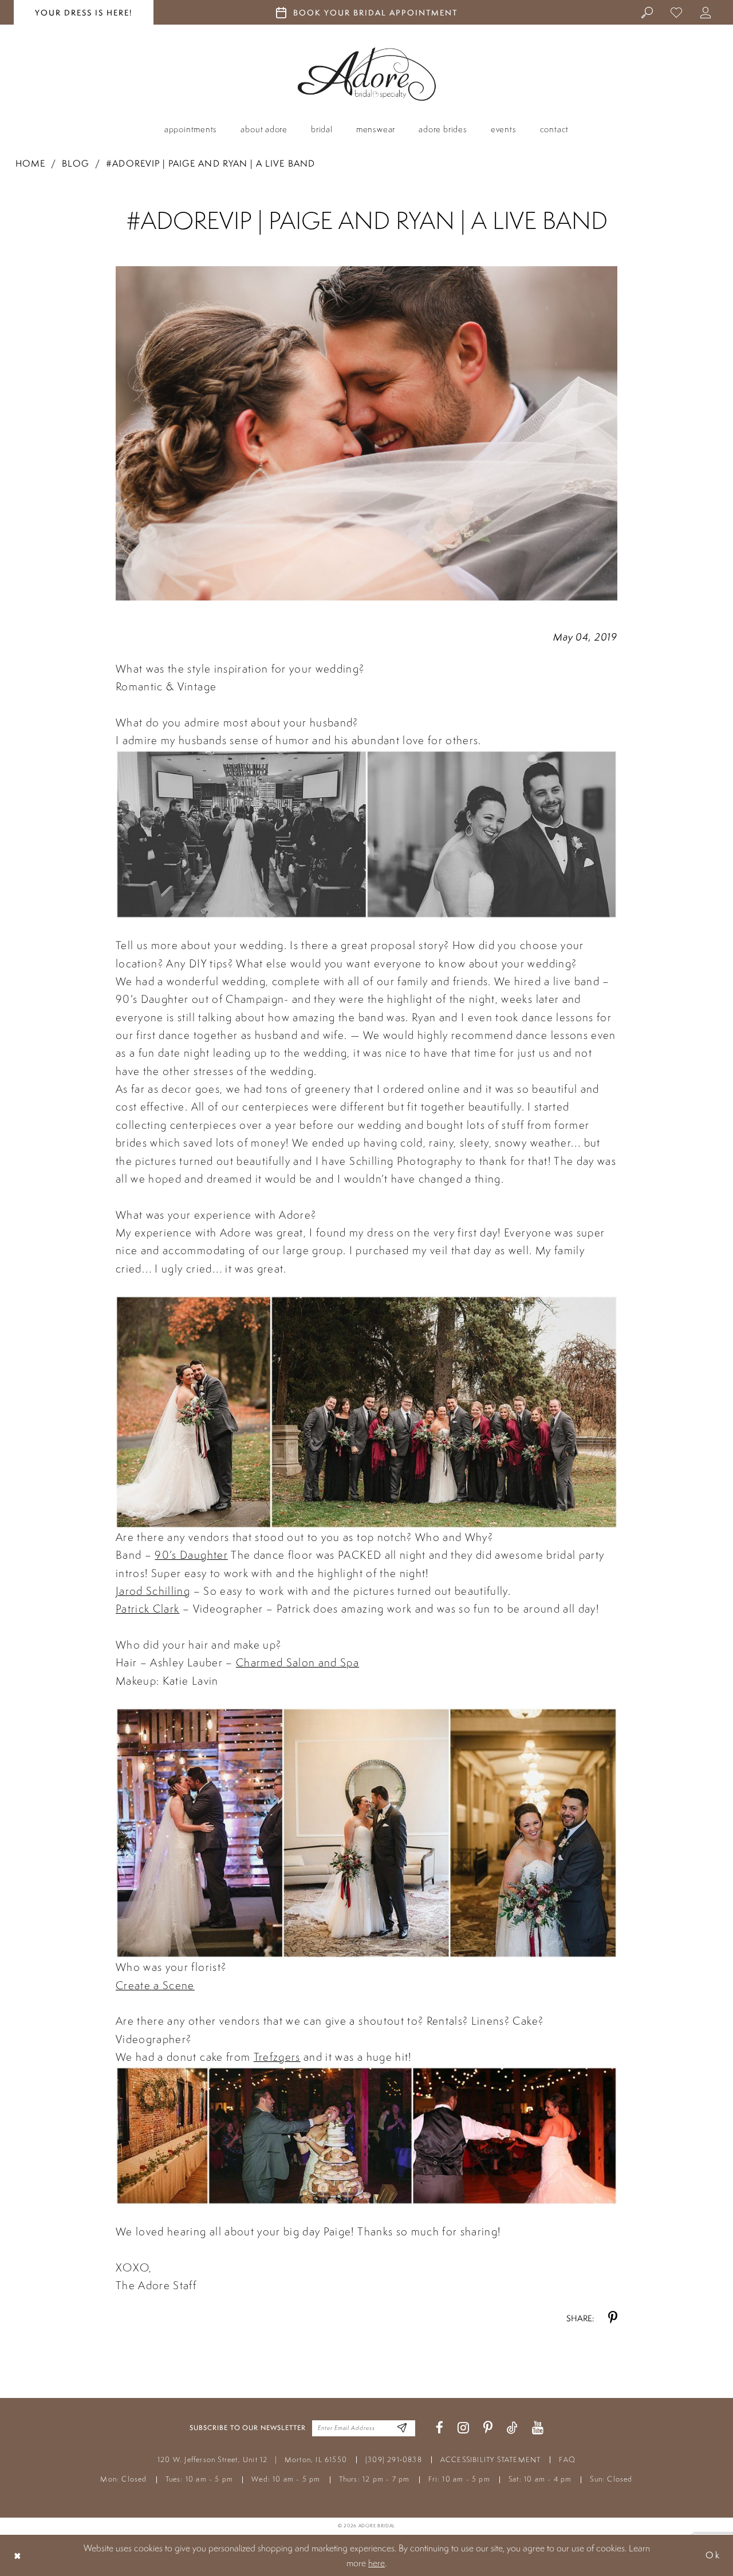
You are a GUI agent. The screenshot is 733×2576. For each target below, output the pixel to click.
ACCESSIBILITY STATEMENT (491, 2460)
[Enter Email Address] (402, 2428)
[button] (706, 12)
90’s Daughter (191, 1555)
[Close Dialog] (18, 2555)
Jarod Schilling (153, 1591)
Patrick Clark (147, 1609)
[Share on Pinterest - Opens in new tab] (613, 2318)
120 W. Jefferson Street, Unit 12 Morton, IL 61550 (252, 2460)
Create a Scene (155, 1985)
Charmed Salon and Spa (297, 1662)
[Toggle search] (647, 12)
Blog (75, 163)
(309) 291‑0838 (394, 2460)
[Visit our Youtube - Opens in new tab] (538, 2428)
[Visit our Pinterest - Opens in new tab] (488, 2428)
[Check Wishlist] (677, 12)
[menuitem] (647, 12)
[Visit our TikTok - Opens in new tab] (512, 2428)
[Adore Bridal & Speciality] (367, 74)
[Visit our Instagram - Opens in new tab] (463, 2428)
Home (30, 163)
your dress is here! (84, 13)
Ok (713, 2555)
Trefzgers (277, 2057)
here (377, 2563)
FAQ (567, 2460)
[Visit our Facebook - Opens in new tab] (440, 2428)
